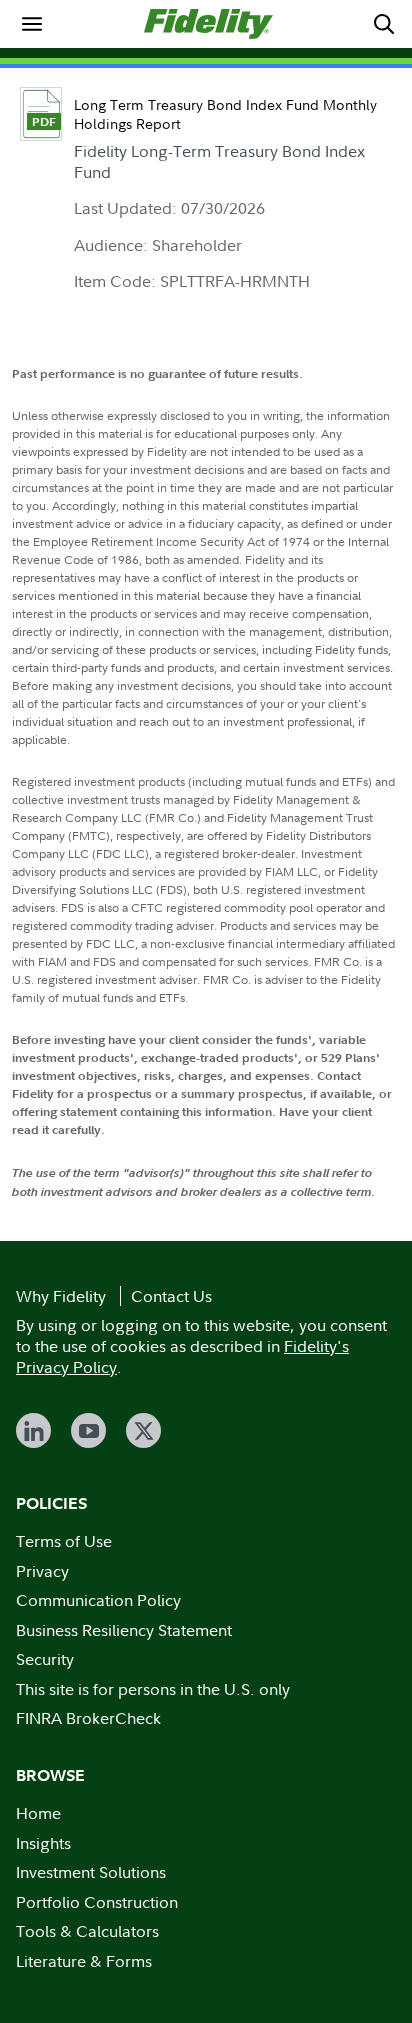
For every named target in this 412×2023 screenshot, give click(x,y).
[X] (143, 1430)
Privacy (42, 1571)
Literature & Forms (84, 1961)
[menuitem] (32, 24)
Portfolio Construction (97, 1902)
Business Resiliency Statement (124, 1630)
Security (45, 1659)
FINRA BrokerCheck (88, 1718)
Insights (43, 1843)
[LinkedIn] (33, 1430)
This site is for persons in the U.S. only (153, 1689)
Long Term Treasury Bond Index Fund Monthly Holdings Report (225, 114)
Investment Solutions (91, 1872)
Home (38, 1813)
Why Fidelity (61, 1296)
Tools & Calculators (87, 1931)
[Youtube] (88, 1430)
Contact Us (171, 1296)
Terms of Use (64, 1541)
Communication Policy (98, 1600)
